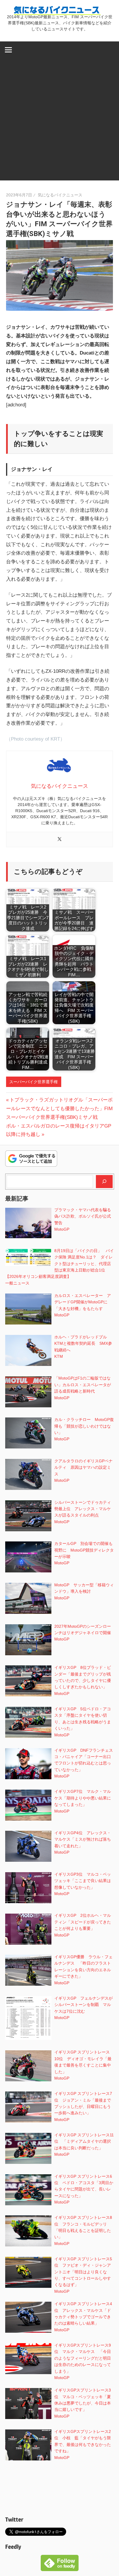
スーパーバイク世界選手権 (34, 1082)
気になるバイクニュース (60, 195)
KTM (59, 1356)
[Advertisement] (59, 121)
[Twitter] (59, 840)
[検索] (104, 1181)
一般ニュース (17, 1283)
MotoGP (62, 1229)
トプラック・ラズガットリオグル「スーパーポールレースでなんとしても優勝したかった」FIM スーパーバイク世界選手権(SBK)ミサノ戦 (59, 1109)
